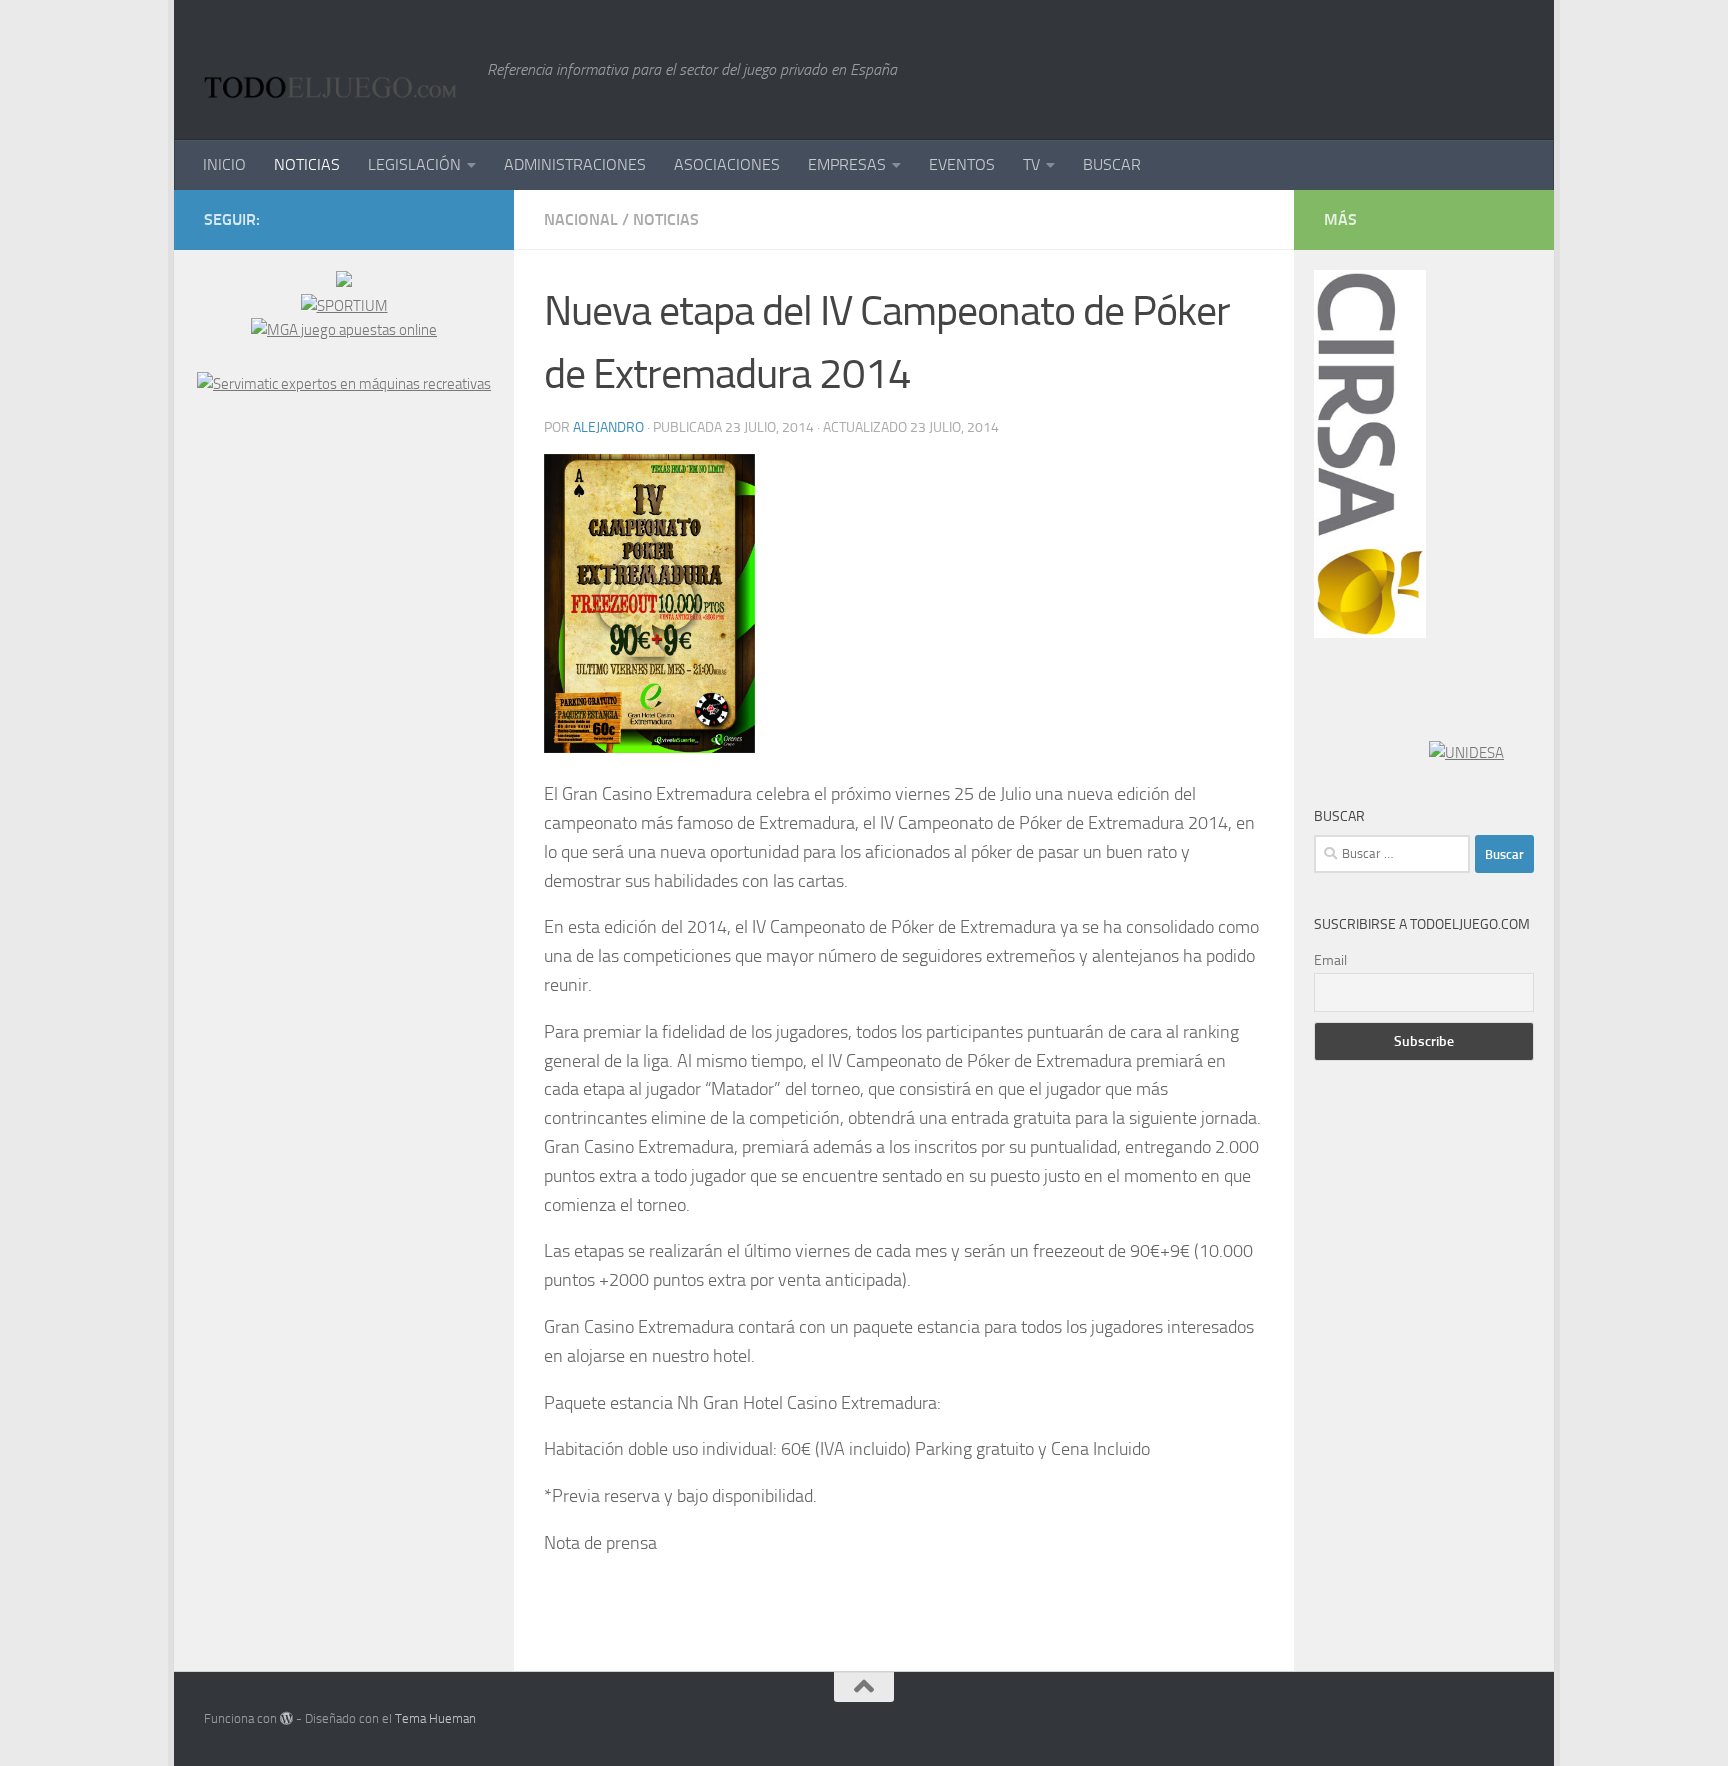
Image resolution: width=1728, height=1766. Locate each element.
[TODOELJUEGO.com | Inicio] (335, 70)
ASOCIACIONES (727, 164)
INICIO (224, 164)
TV (1031, 164)
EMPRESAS (847, 164)
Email (1330, 960)
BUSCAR (1112, 164)
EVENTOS (962, 164)
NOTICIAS (307, 164)
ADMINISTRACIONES (575, 164)
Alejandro (608, 427)
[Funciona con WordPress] (286, 1718)
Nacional (581, 219)
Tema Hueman (435, 1718)
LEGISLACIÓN (414, 164)
